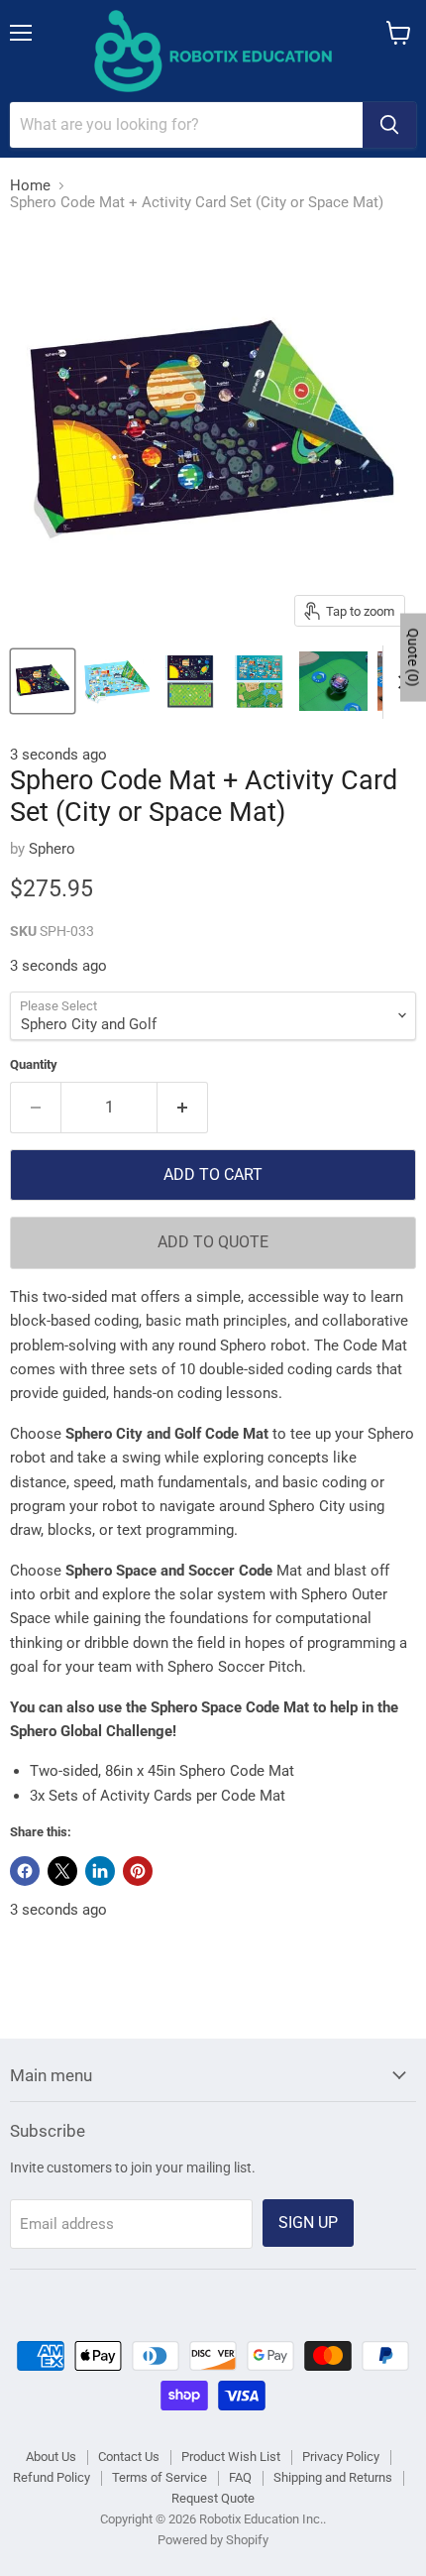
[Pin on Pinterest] (138, 1871)
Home (30, 186)
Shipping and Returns (333, 2477)
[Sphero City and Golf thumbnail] (116, 681)
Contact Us (129, 2457)
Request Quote (213, 2498)
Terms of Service (160, 2477)
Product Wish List (231, 2457)
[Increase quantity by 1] (183, 1108)
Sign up (308, 2223)
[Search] (389, 125)
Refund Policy (52, 2477)
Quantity (34, 1064)
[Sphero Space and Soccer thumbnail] (43, 681)
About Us (51, 2457)
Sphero (52, 849)
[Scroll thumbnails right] (398, 682)
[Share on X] (62, 1871)
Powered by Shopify (213, 2540)
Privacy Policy (341, 2457)
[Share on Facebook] (25, 1871)
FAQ (240, 2477)
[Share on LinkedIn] (100, 1871)
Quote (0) (413, 657)
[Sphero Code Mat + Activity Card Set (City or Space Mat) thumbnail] (333, 681)
